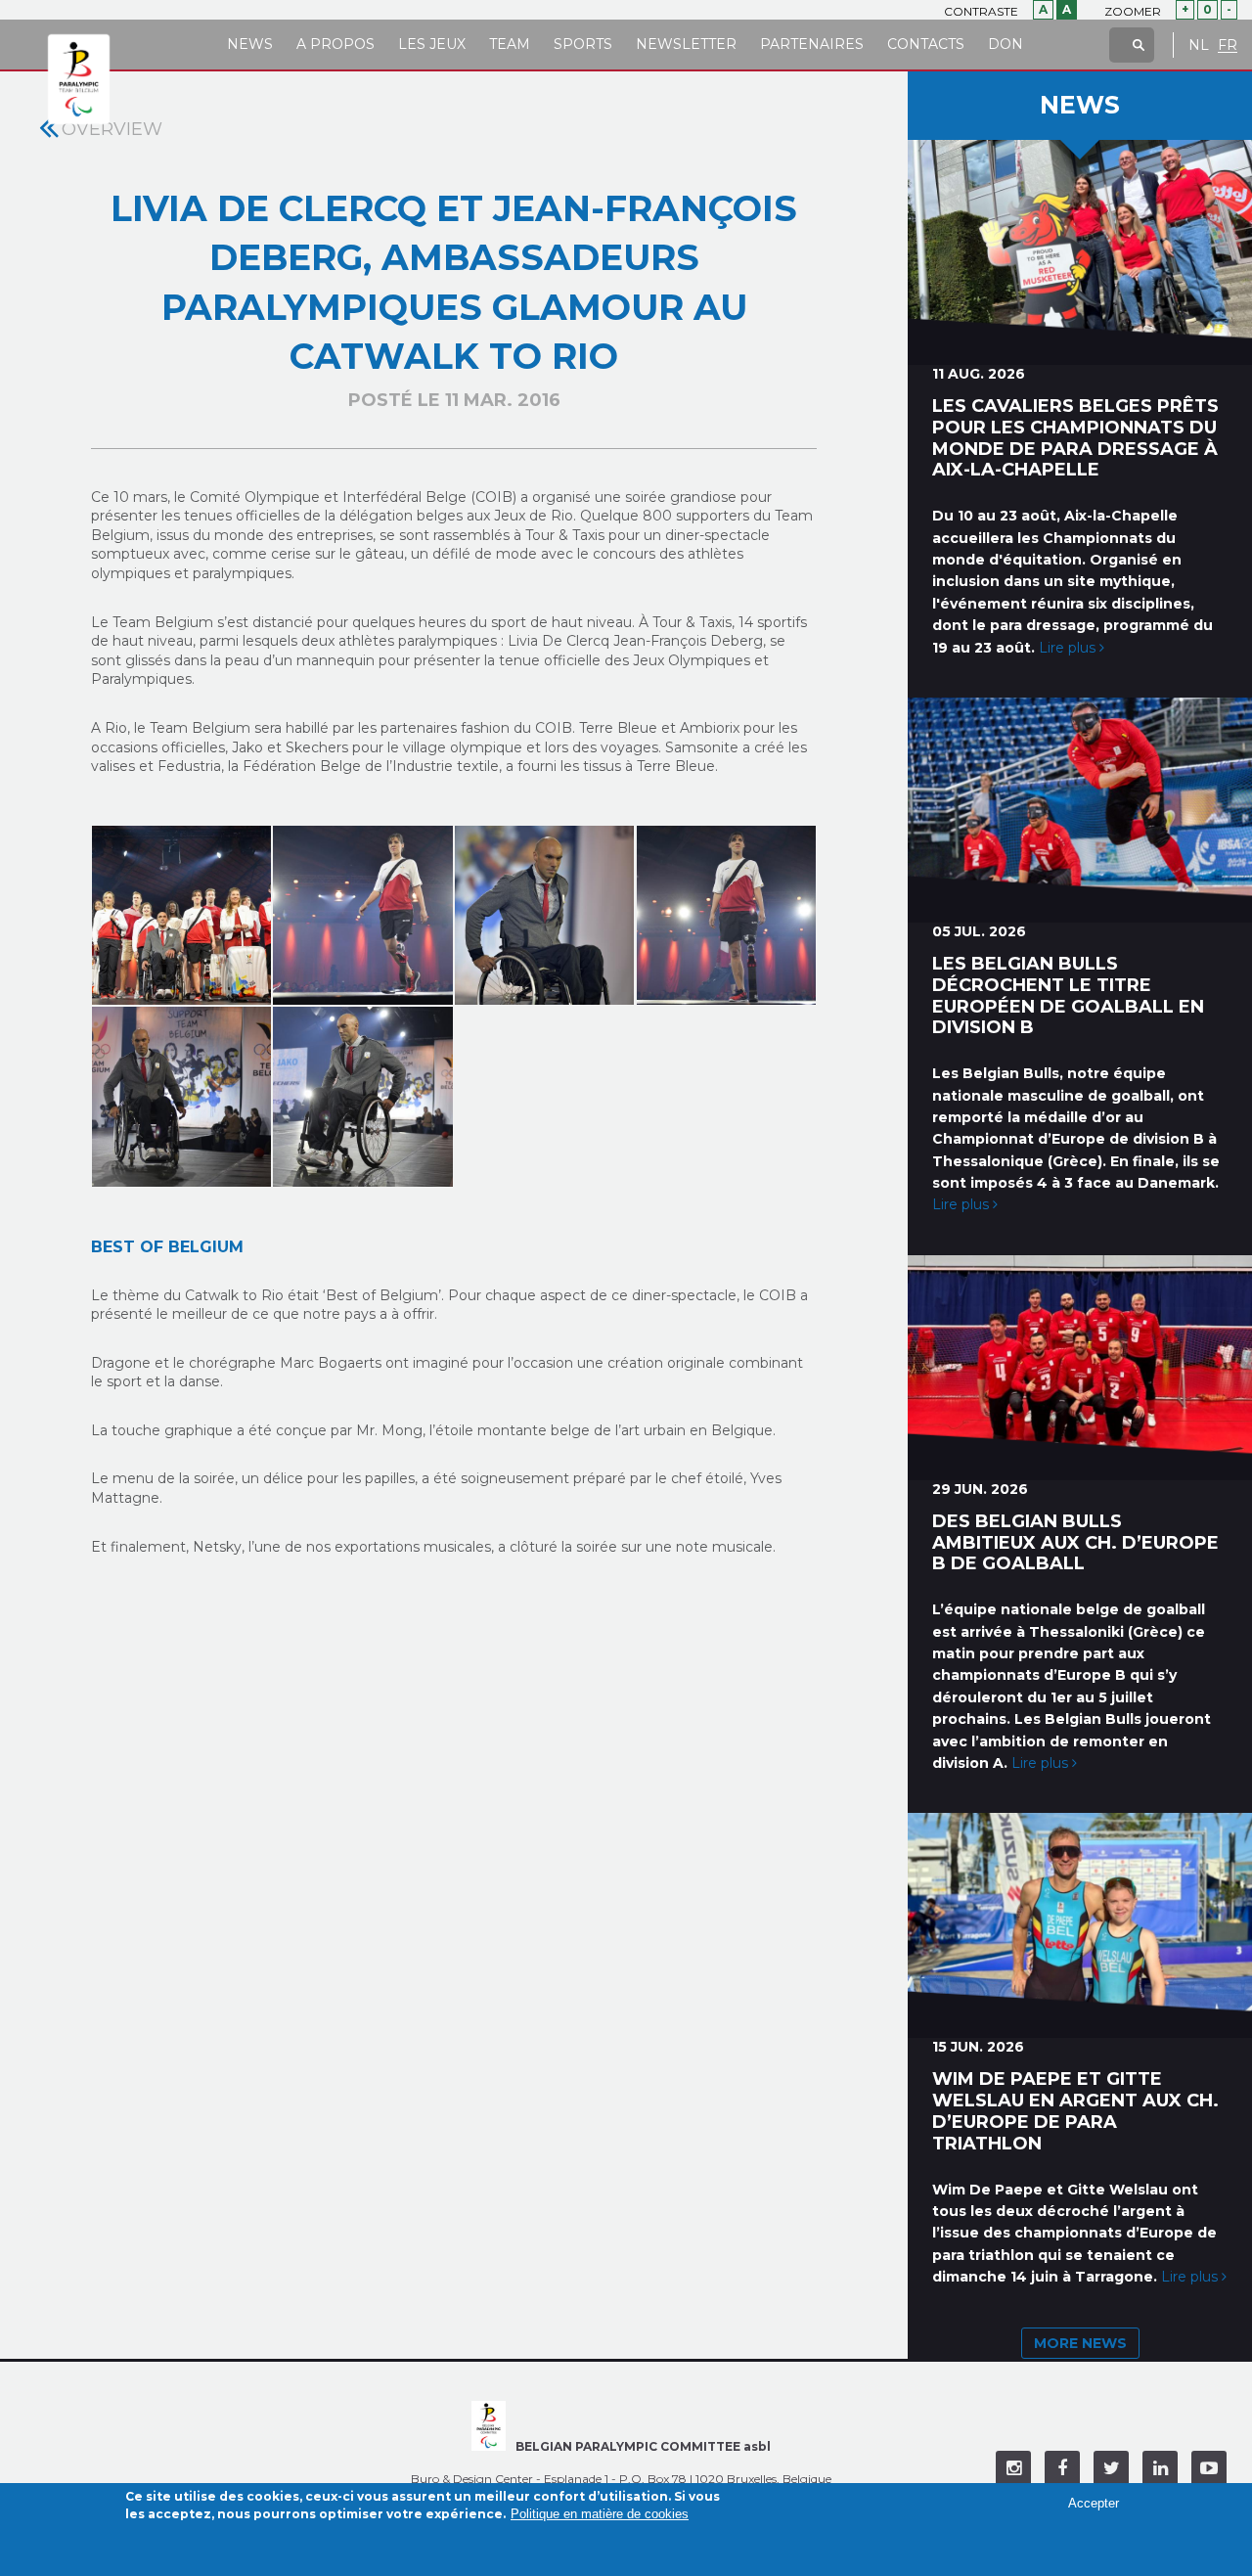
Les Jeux (432, 44)
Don (1006, 44)
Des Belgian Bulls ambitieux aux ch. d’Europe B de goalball (1075, 1543)
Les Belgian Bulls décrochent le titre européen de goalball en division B (1068, 995)
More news (1080, 2343)
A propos (335, 44)
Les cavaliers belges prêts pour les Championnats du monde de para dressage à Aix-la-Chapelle (1075, 438)
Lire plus (1069, 648)
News (250, 44)
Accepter (1094, 2503)
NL (1199, 45)
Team (510, 44)
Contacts (926, 44)
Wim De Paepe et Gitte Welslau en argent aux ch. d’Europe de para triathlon (1075, 2111)
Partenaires (812, 44)
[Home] (79, 80)
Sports (583, 44)
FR (1228, 45)
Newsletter (686, 44)
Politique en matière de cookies (600, 2514)
